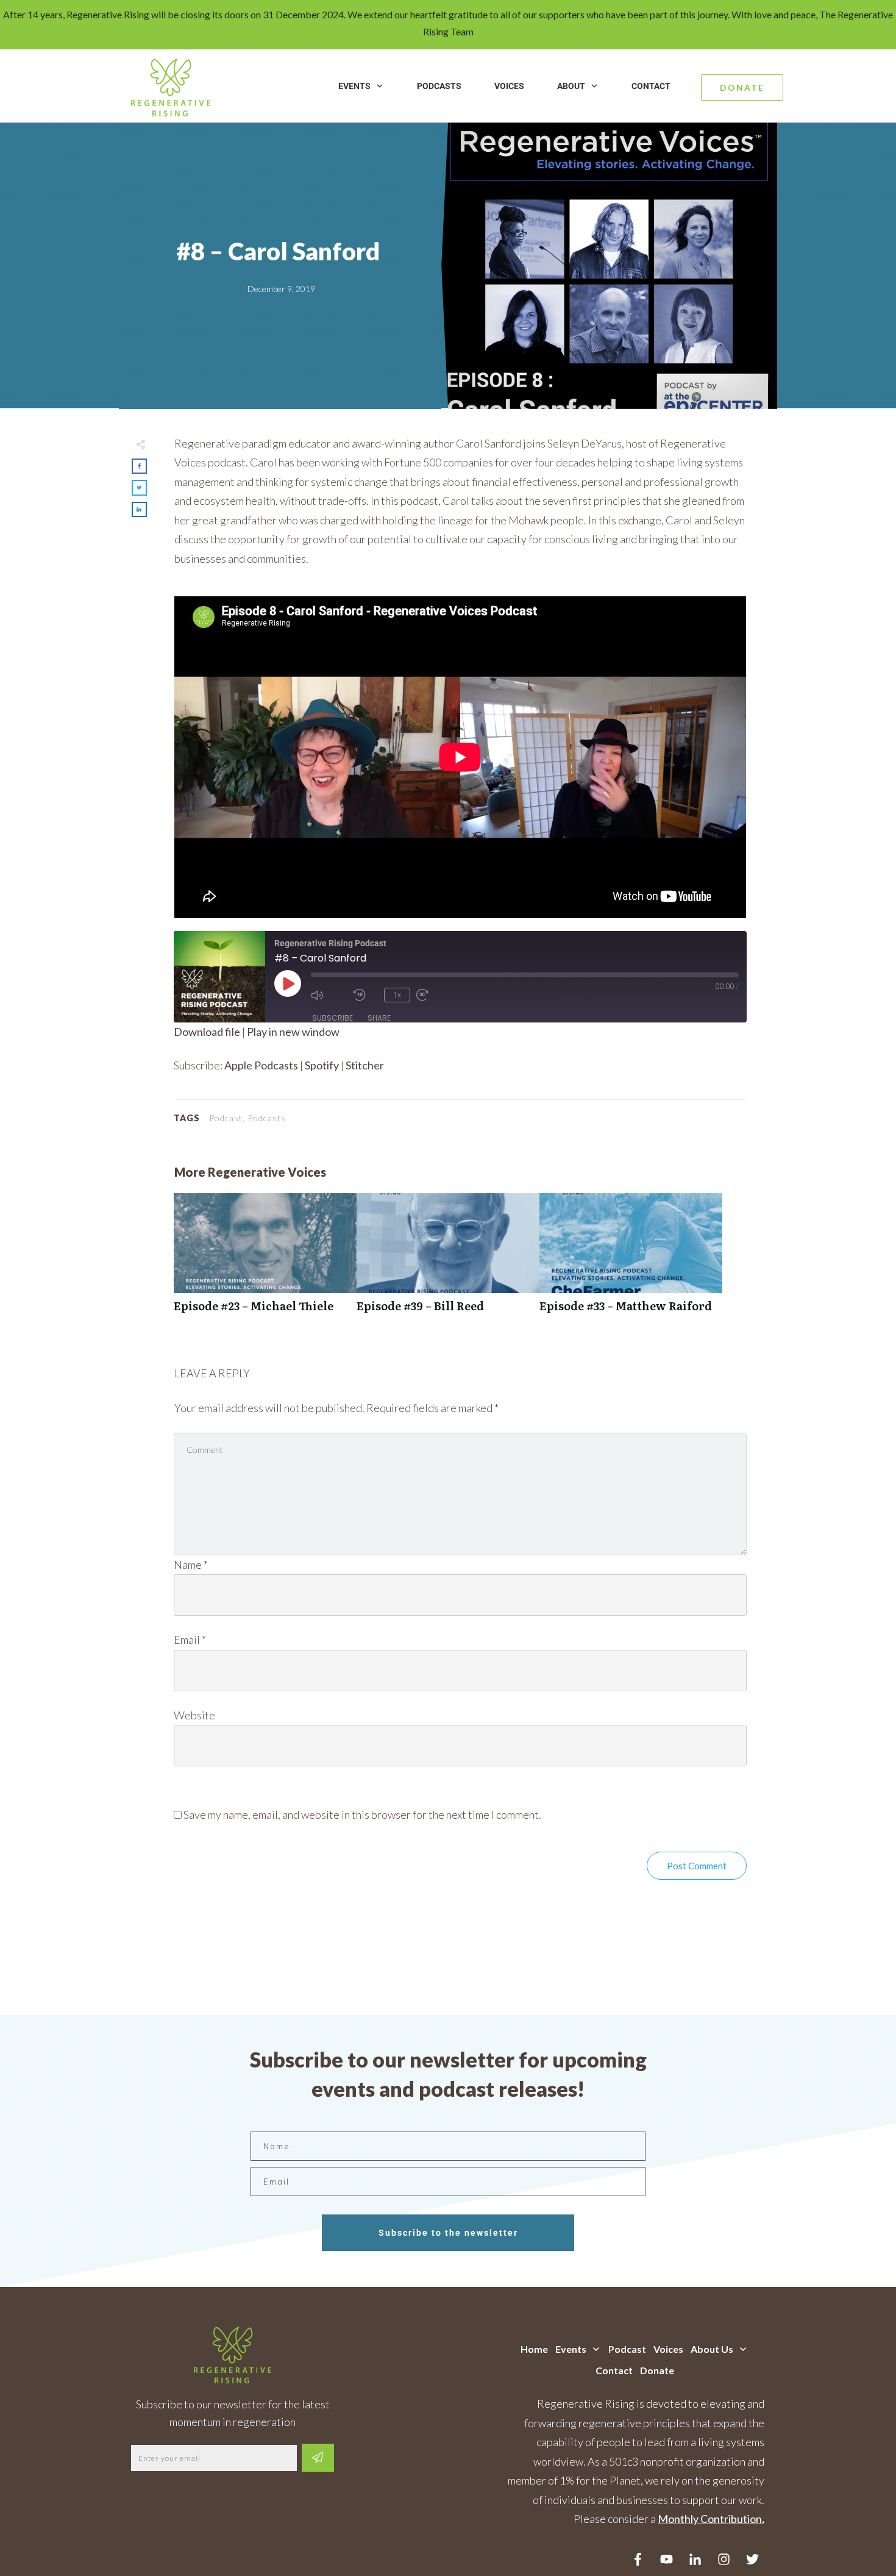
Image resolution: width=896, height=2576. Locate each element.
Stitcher (365, 1065)
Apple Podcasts (261, 1065)
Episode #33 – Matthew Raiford (631, 1259)
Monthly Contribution (710, 2519)
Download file (207, 1032)
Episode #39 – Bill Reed (448, 1259)
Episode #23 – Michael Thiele (265, 1259)
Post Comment (697, 1866)
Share (379, 1018)
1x (397, 995)
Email (190, 1639)
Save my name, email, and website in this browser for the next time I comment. (362, 1814)
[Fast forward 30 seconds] (435, 995)
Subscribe (332, 1018)
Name (191, 1565)
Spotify (322, 1065)
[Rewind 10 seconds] (366, 995)
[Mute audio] (329, 995)
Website (194, 1715)
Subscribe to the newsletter (448, 2233)
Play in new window (293, 1032)
